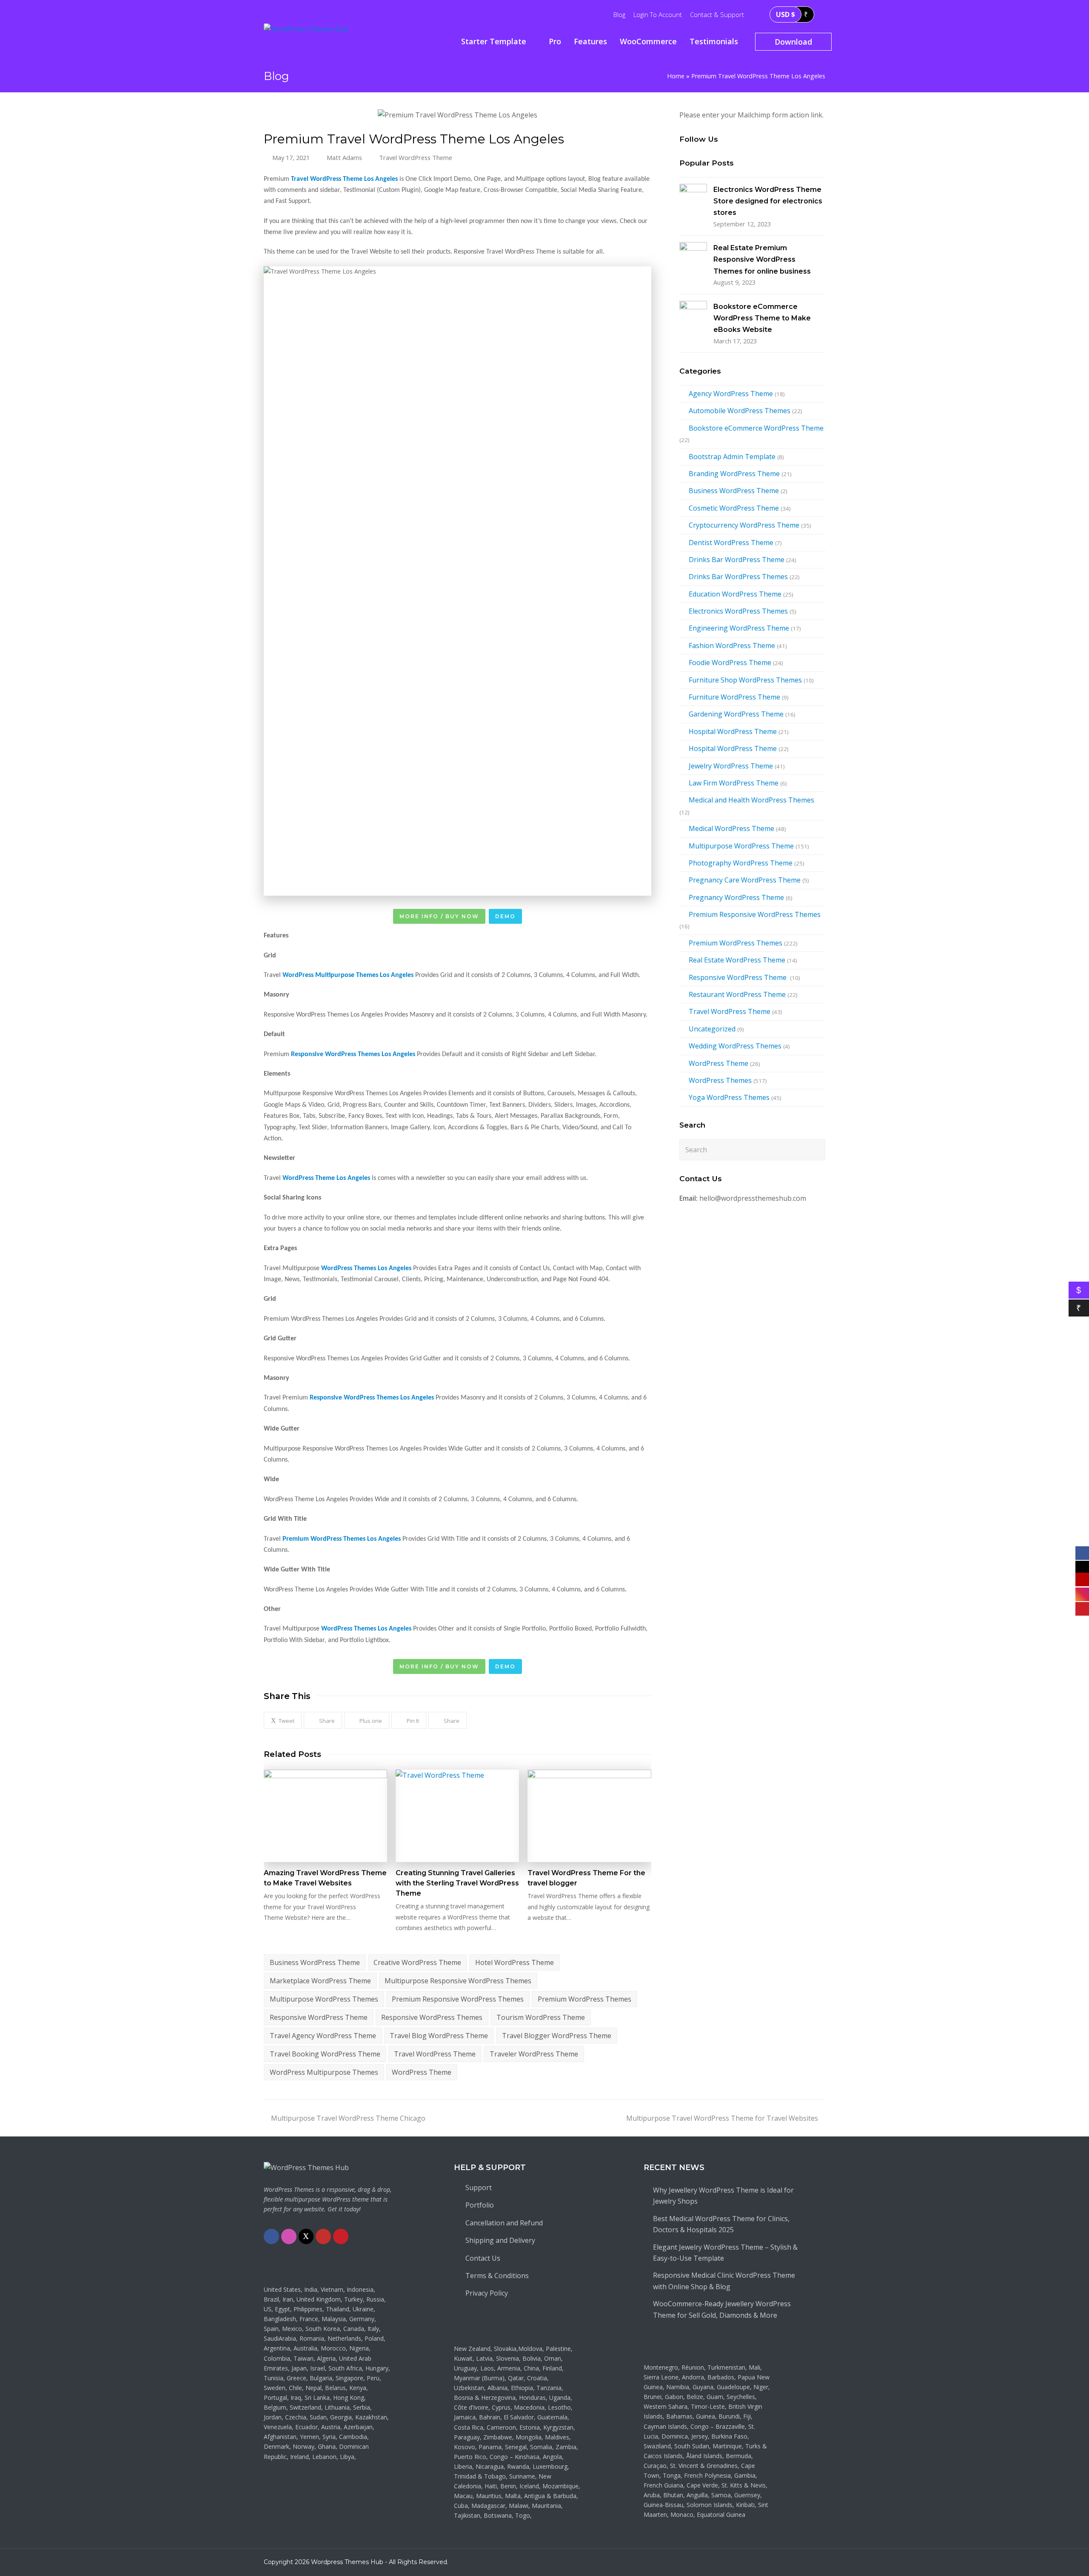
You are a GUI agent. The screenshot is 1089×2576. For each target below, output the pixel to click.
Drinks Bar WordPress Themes (738, 577)
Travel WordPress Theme (416, 157)
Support (479, 2188)
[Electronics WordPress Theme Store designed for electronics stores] (693, 198)
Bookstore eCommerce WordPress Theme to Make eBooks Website (762, 318)
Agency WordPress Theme (731, 394)
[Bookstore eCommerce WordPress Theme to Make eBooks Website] (693, 315)
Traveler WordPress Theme (534, 2054)
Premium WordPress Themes (584, 1999)
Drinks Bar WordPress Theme (737, 560)
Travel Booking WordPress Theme (325, 2054)
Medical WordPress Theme (731, 828)
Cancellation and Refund (504, 2223)
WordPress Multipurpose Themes (324, 2072)
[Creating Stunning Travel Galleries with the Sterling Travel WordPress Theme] (457, 1816)
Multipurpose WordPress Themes (324, 1999)
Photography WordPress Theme (741, 863)
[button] (283, 1721)
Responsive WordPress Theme (319, 2017)
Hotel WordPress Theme (515, 1962)
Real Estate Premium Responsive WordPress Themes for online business (762, 260)
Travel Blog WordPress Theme (439, 2036)
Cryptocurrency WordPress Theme (744, 525)
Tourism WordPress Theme (541, 2017)
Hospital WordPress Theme (733, 731)
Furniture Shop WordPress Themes (745, 680)
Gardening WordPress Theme (736, 714)
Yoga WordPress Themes (729, 1097)
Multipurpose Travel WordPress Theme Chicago (348, 2118)
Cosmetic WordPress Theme (734, 508)
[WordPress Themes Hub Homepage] (306, 2168)
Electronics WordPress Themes (738, 611)
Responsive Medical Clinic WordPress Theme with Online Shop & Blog (724, 2281)
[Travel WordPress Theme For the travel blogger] (589, 1816)
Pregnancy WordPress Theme (736, 897)
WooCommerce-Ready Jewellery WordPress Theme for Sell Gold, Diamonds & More (722, 2309)
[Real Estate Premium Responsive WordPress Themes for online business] (693, 256)
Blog (619, 14)
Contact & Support (717, 14)
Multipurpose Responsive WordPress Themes (458, 1981)
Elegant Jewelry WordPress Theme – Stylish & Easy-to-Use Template (725, 2253)
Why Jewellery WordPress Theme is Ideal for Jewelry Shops (723, 2196)
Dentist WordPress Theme (731, 543)
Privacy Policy (487, 2293)
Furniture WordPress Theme (734, 697)
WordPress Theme (422, 2072)
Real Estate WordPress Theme (737, 960)
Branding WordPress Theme (734, 474)
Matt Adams (344, 157)
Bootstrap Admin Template (732, 457)
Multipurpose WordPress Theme (741, 846)
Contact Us (483, 2258)
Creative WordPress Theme (417, 1962)
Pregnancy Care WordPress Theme (745, 880)
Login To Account (658, 14)
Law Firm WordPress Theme (734, 783)
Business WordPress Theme (315, 1962)
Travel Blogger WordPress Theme (557, 2036)
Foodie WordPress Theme (730, 663)
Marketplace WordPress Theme (320, 1981)
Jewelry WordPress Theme (731, 766)
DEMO (505, 916)
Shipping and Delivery (500, 2240)
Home (676, 76)
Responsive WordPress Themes (432, 2017)
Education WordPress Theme (735, 594)
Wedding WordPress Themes (735, 1046)
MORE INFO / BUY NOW (439, 916)
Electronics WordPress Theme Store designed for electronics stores (768, 201)
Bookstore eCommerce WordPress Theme (756, 428)
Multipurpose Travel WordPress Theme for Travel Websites (722, 2118)
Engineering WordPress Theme (739, 628)
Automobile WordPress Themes (740, 411)
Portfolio (480, 2205)
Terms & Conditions (497, 2276)
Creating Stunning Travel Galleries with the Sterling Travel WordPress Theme (457, 1883)
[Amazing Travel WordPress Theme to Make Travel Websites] (325, 1816)
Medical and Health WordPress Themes (751, 800)
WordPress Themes (720, 1080)
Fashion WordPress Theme (732, 645)
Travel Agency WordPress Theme (323, 2036)
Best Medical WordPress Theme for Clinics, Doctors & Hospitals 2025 (721, 2224)
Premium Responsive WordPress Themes (458, 1999)
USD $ (785, 14)
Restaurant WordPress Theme (737, 994)
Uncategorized (712, 1029)
